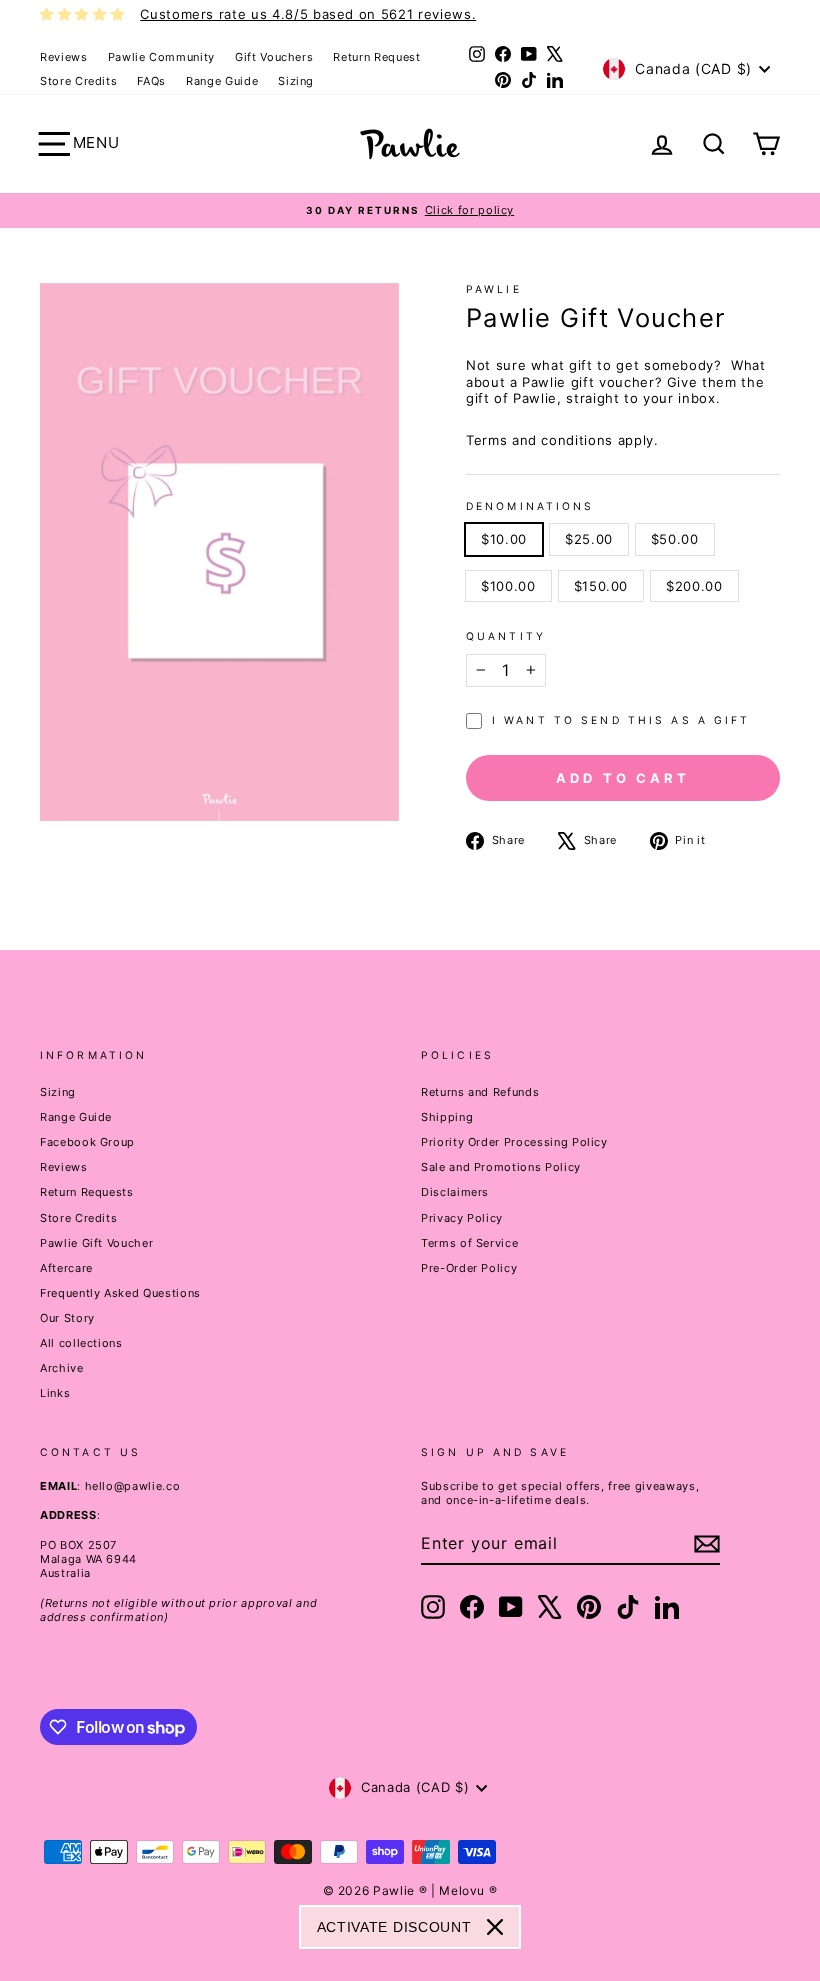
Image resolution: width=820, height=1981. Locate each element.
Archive (62, 1368)
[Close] (495, 1927)
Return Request (376, 57)
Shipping (447, 1117)
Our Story (67, 1318)
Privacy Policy (462, 1218)
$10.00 (504, 539)
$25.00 (589, 539)
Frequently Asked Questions (120, 1293)
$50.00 (675, 539)
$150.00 (601, 586)
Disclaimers (455, 1192)
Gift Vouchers (274, 57)
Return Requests (87, 1192)
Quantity (506, 636)
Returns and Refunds (480, 1092)
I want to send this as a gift (621, 720)
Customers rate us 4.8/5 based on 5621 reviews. (308, 14)
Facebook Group (87, 1142)
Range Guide (222, 81)
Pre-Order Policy (469, 1268)
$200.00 (694, 586)
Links (55, 1393)
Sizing (296, 81)
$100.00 (508, 586)
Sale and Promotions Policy (501, 1167)
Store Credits (78, 81)
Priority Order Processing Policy (514, 1142)
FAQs (151, 81)
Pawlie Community (161, 57)
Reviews (64, 57)
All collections (81, 1343)
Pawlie (494, 289)
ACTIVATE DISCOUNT (394, 1927)
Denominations (530, 506)
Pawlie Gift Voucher (96, 1243)
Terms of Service (469, 1243)
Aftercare (66, 1268)
